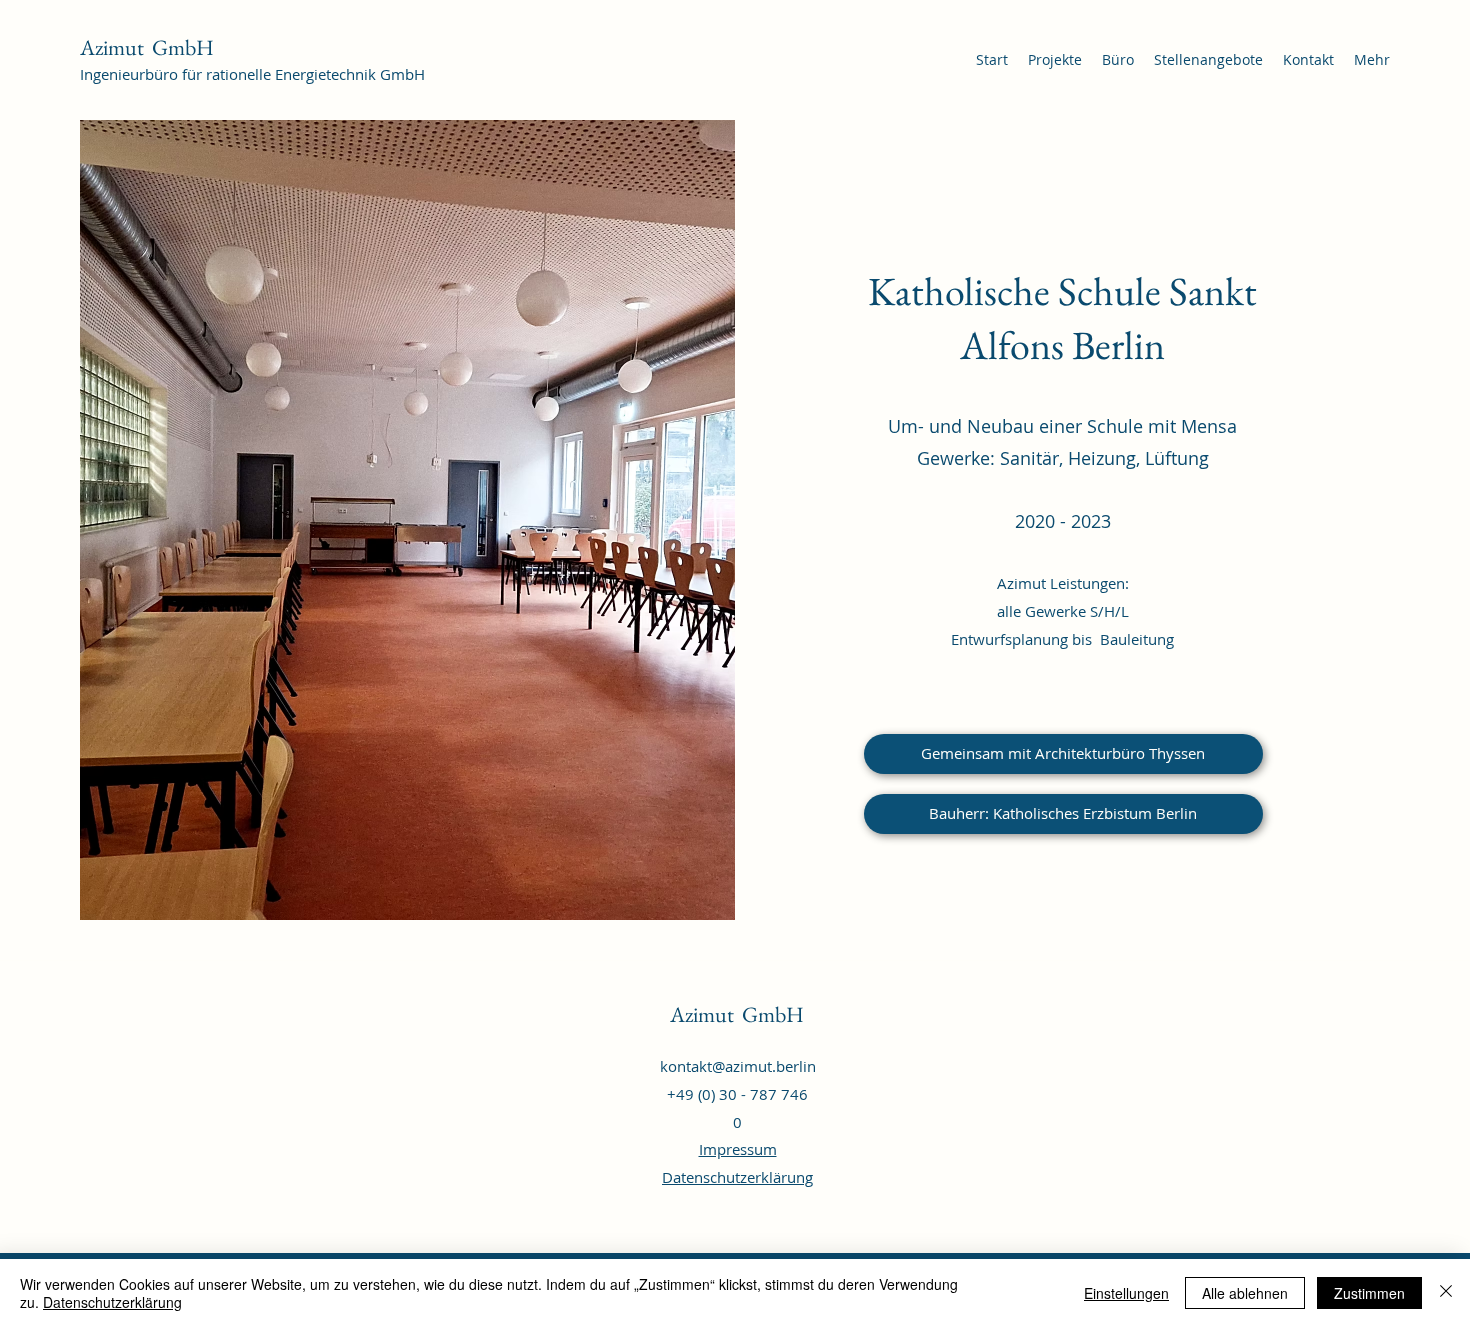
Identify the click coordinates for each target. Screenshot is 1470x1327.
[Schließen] (1446, 1293)
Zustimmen (1369, 1293)
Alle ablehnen (1245, 1293)
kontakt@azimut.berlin (738, 1066)
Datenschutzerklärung (737, 1177)
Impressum (738, 1149)
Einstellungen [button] (1126, 1293)
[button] (1063, 814)
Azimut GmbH (147, 47)
